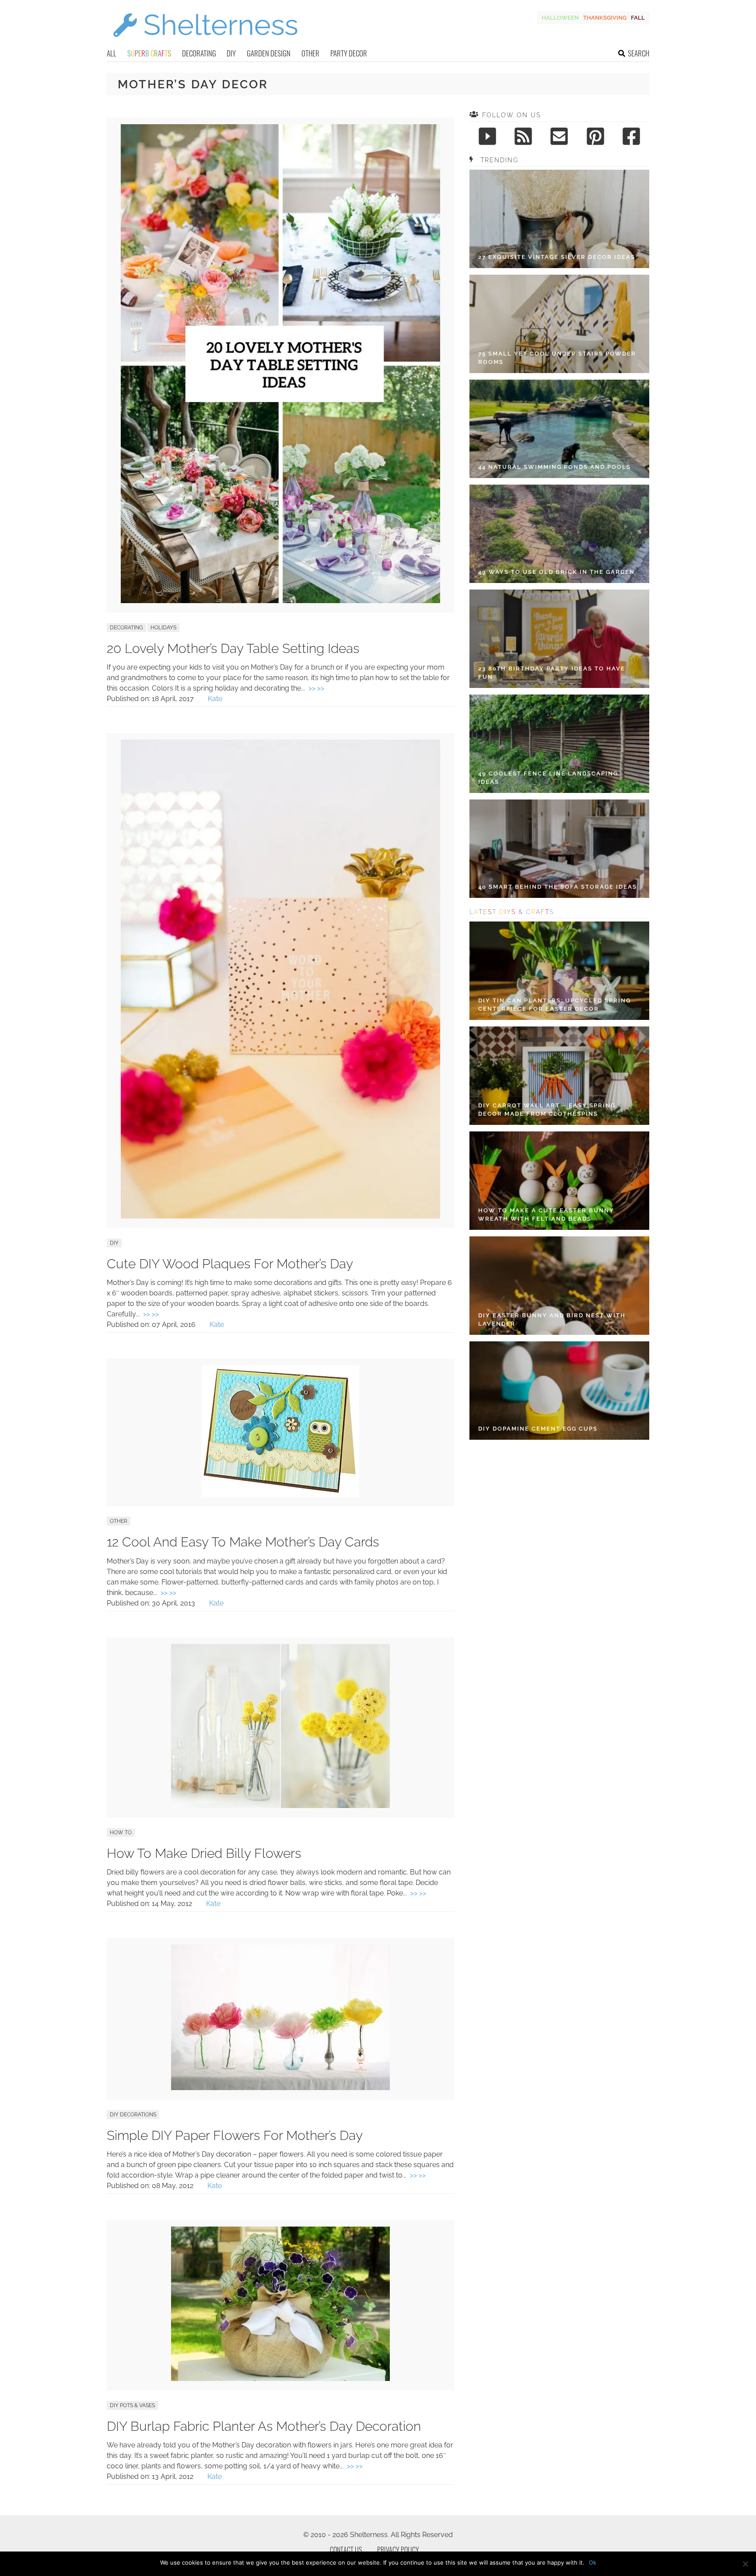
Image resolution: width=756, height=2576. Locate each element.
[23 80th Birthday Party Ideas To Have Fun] (559, 639)
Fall (638, 18)
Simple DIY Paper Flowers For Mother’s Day (235, 2135)
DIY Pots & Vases (132, 2405)
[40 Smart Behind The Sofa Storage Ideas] (559, 849)
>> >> (316, 688)
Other (310, 53)
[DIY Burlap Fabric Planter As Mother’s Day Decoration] (280, 2379)
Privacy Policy (398, 2550)
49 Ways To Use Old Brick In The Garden (556, 572)
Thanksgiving (605, 18)
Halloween (560, 18)
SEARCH (639, 53)
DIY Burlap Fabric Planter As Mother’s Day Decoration (264, 2426)
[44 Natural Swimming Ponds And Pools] (559, 429)
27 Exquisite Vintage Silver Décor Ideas (557, 257)
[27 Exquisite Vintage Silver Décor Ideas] (559, 219)
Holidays (163, 628)
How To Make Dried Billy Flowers (204, 1853)
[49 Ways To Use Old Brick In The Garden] (559, 534)
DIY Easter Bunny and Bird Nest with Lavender (552, 1320)
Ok (593, 2562)
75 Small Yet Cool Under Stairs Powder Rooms (557, 358)
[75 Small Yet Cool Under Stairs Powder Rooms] (559, 324)
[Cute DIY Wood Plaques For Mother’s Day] (280, 1216)
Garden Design (269, 53)
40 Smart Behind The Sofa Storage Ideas (558, 887)
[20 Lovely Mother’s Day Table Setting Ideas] (280, 601)
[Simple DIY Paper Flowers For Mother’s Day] (280, 2088)
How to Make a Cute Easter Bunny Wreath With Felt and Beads (546, 1215)
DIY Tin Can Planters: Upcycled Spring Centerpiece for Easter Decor (555, 1005)
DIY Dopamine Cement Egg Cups (538, 1429)
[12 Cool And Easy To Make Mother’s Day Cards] (280, 1494)
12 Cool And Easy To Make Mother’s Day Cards (243, 1542)
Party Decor (349, 53)
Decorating (199, 53)
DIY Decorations (133, 2115)
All (112, 53)
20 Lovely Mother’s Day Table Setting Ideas (233, 648)
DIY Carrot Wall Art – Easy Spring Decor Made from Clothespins (547, 1110)
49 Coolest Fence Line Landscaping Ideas (548, 778)
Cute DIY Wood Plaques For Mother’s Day (230, 1264)
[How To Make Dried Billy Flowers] (280, 1806)
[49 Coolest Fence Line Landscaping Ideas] (559, 744)
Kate (215, 699)
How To (121, 1833)
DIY (231, 53)
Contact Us (346, 2550)
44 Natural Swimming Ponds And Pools (555, 467)
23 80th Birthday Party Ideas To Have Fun (552, 673)
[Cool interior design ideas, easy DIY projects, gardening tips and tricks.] (205, 42)
